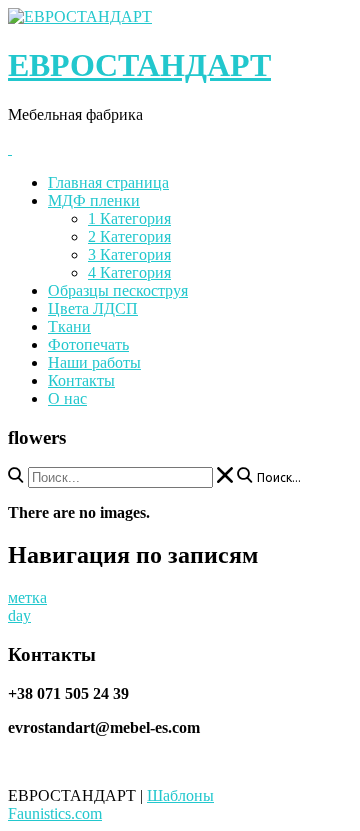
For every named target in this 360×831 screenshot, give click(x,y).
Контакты (81, 380)
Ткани (69, 326)
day (19, 615)
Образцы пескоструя (118, 290)
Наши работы (94, 362)
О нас (67, 398)
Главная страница (108, 182)
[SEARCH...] (16, 475)
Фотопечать (88, 344)
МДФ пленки (94, 200)
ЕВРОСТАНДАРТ (139, 65)
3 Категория (129, 254)
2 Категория (129, 236)
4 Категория (129, 272)
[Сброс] (225, 475)
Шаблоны (180, 795)
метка (27, 597)
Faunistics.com (55, 813)
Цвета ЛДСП (93, 308)
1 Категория (129, 218)
